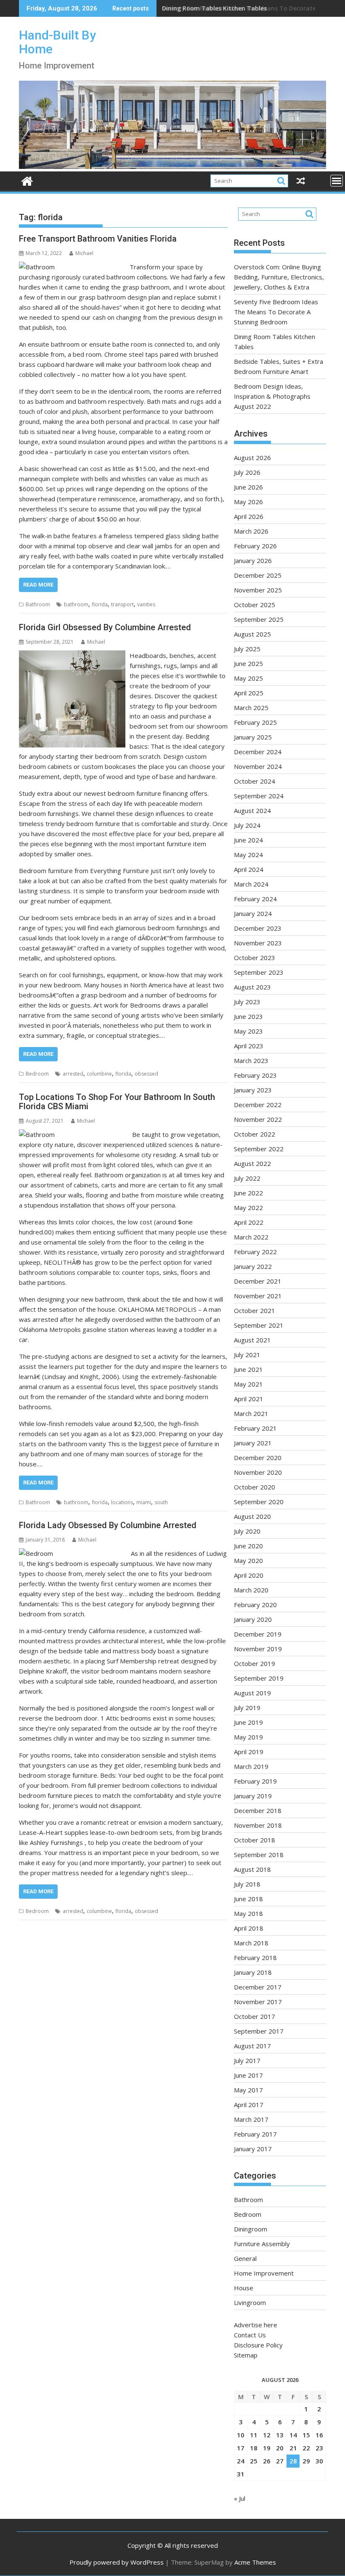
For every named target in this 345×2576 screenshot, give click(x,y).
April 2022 (249, 1222)
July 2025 (247, 649)
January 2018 (253, 1972)
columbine (99, 1074)
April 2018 (249, 1928)
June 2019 (248, 1722)
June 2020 (248, 1546)
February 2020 (255, 1605)
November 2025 (258, 590)
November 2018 (258, 1825)
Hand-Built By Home (57, 42)
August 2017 (252, 2046)
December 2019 (258, 1634)
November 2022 (258, 1119)
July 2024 (247, 825)
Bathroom (38, 604)
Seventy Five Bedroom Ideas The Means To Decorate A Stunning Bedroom (276, 312)
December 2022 (258, 1105)
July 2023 (247, 1002)
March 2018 (251, 1943)
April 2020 (249, 1575)
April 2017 (249, 2105)
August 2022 (252, 1163)
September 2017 (259, 2031)
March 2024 (251, 884)
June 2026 (248, 487)
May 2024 (248, 855)
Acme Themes (255, 2562)
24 (241, 2461)
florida (100, 604)
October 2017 (255, 2016)
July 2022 (247, 1178)
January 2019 (253, 1796)
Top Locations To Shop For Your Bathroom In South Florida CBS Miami (117, 1102)
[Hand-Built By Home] (172, 166)
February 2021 (255, 1428)
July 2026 (247, 472)
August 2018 (252, 1869)
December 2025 (258, 575)
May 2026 (248, 502)
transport (122, 604)
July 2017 (247, 2060)
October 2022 (255, 1134)
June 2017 (248, 2075)
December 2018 (258, 1810)
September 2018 (259, 1855)
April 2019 (249, 1752)
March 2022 (251, 1237)
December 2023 (258, 928)
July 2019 (247, 1708)
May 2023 (248, 1031)
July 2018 (247, 1884)
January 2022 (253, 1266)
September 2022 (259, 1149)
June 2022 (248, 1193)
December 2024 (258, 752)
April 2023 (249, 1046)
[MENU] (337, 181)
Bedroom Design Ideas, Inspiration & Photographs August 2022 (272, 396)
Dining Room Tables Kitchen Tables (214, 8)
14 (293, 2435)
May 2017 (248, 2090)
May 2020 (248, 1560)
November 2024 (258, 766)
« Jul (240, 2498)
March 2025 (251, 708)
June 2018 (248, 1899)
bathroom (76, 604)
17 (241, 2448)
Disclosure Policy (258, 2345)
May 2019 (248, 1737)
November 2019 (258, 1649)
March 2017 (251, 2119)
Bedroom (37, 1074)
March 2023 (251, 1060)
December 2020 (258, 1458)
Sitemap (246, 2355)
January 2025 (253, 737)
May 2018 (248, 1913)
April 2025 (249, 693)
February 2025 (255, 722)
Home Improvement (264, 2273)
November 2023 (258, 943)
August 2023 (252, 987)
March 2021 (251, 1413)
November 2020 (258, 1472)
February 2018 (255, 1958)
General (245, 2258)
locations (122, 1502)
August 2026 (252, 458)
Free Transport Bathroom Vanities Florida (98, 239)
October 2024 (255, 781)
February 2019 (255, 1781)
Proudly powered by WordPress (117, 2562)
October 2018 (255, 1840)
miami (144, 1502)
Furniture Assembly (262, 2244)
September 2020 (259, 1502)
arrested (73, 1074)
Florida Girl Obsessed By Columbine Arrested (105, 627)
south (161, 1502)
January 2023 (253, 1090)
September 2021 (259, 1325)
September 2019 (259, 1678)
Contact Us (250, 2335)
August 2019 (252, 1693)
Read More (38, 585)
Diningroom (251, 2229)
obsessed (146, 1074)
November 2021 (258, 1296)
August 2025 (252, 634)
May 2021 (248, 1384)
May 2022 (248, 1208)
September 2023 (259, 972)
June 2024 (248, 840)
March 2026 (251, 531)
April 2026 (249, 516)
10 (241, 2435)
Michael (84, 253)
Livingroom (250, 2302)
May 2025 (248, 678)
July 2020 (247, 1531)
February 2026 (255, 546)
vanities (146, 604)
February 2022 (255, 1252)
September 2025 (259, 619)
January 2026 (253, 560)
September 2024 (259, 796)
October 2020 (255, 1487)
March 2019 (251, 1766)
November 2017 (258, 2002)
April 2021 (249, 1399)
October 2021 (255, 1310)
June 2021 (248, 1369)
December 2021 (258, 1281)
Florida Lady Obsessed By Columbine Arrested (108, 1525)
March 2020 (251, 1590)
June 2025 (248, 663)
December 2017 (258, 1987)
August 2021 (252, 1340)
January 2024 (253, 913)
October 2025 (255, 605)
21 (293, 2448)
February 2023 (255, 1075)
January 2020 (253, 1619)
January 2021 (253, 1443)
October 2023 (255, 958)
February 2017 (255, 2134)
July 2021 (247, 1355)
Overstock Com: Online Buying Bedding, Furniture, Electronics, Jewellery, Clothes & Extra (279, 277)
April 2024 (249, 869)
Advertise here (256, 2325)
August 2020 (252, 1516)
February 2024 (255, 899)
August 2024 (252, 810)
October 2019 (255, 1663)
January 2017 (253, 2149)
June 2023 (248, 1016)
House (244, 2288)
